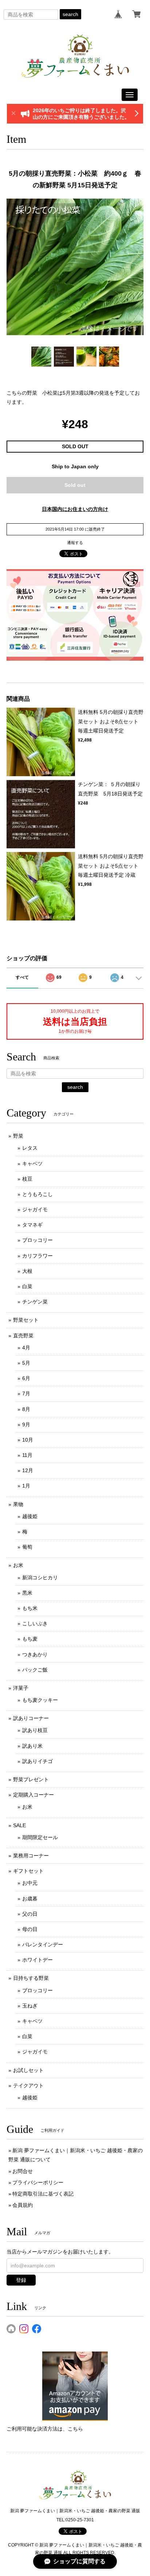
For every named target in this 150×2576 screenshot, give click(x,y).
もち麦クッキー (40, 1700)
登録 (21, 2280)
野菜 (18, 1136)
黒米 (27, 1593)
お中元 (30, 1883)
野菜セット (26, 1320)
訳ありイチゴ (37, 1761)
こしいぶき (35, 1623)
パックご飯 (35, 1670)
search (70, 14)
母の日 (30, 1929)
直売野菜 (23, 1336)
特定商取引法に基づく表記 (43, 2194)
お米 (18, 1565)
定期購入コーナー (33, 1795)
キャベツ (32, 1164)
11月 (27, 1455)
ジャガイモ (35, 1209)
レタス (30, 1148)
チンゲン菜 (35, 1302)
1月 (26, 1486)
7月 (26, 1393)
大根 (27, 1271)
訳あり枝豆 (35, 1730)
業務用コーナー (31, 1856)
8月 (26, 1409)
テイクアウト (28, 2086)
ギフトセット (28, 1871)
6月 (26, 1378)
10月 (28, 1440)
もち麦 (30, 1639)
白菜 (27, 1286)
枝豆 (27, 1179)
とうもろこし (37, 1194)
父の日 (30, 1914)
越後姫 (30, 1516)
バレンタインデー (43, 1944)
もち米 (30, 1608)
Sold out (75, 485)
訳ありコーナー (31, 1718)
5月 (26, 1363)
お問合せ (23, 2171)
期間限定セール (40, 1837)
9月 (26, 1424)
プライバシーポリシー (38, 2182)
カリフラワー (37, 1256)
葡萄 (27, 1547)
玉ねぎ (30, 2006)
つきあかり (35, 1654)
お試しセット (28, 2070)
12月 (28, 1470)
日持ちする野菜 (31, 1978)
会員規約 (23, 2205)
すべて (22, 977)
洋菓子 (21, 1688)
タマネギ (32, 1225)
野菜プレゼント (31, 1779)
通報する (75, 543)
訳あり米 (32, 1746)
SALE (19, 1825)
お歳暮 (30, 1899)
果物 (18, 1504)
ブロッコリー (37, 1240)
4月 (26, 1348)
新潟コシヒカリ (40, 1578)
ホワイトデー (37, 1960)
